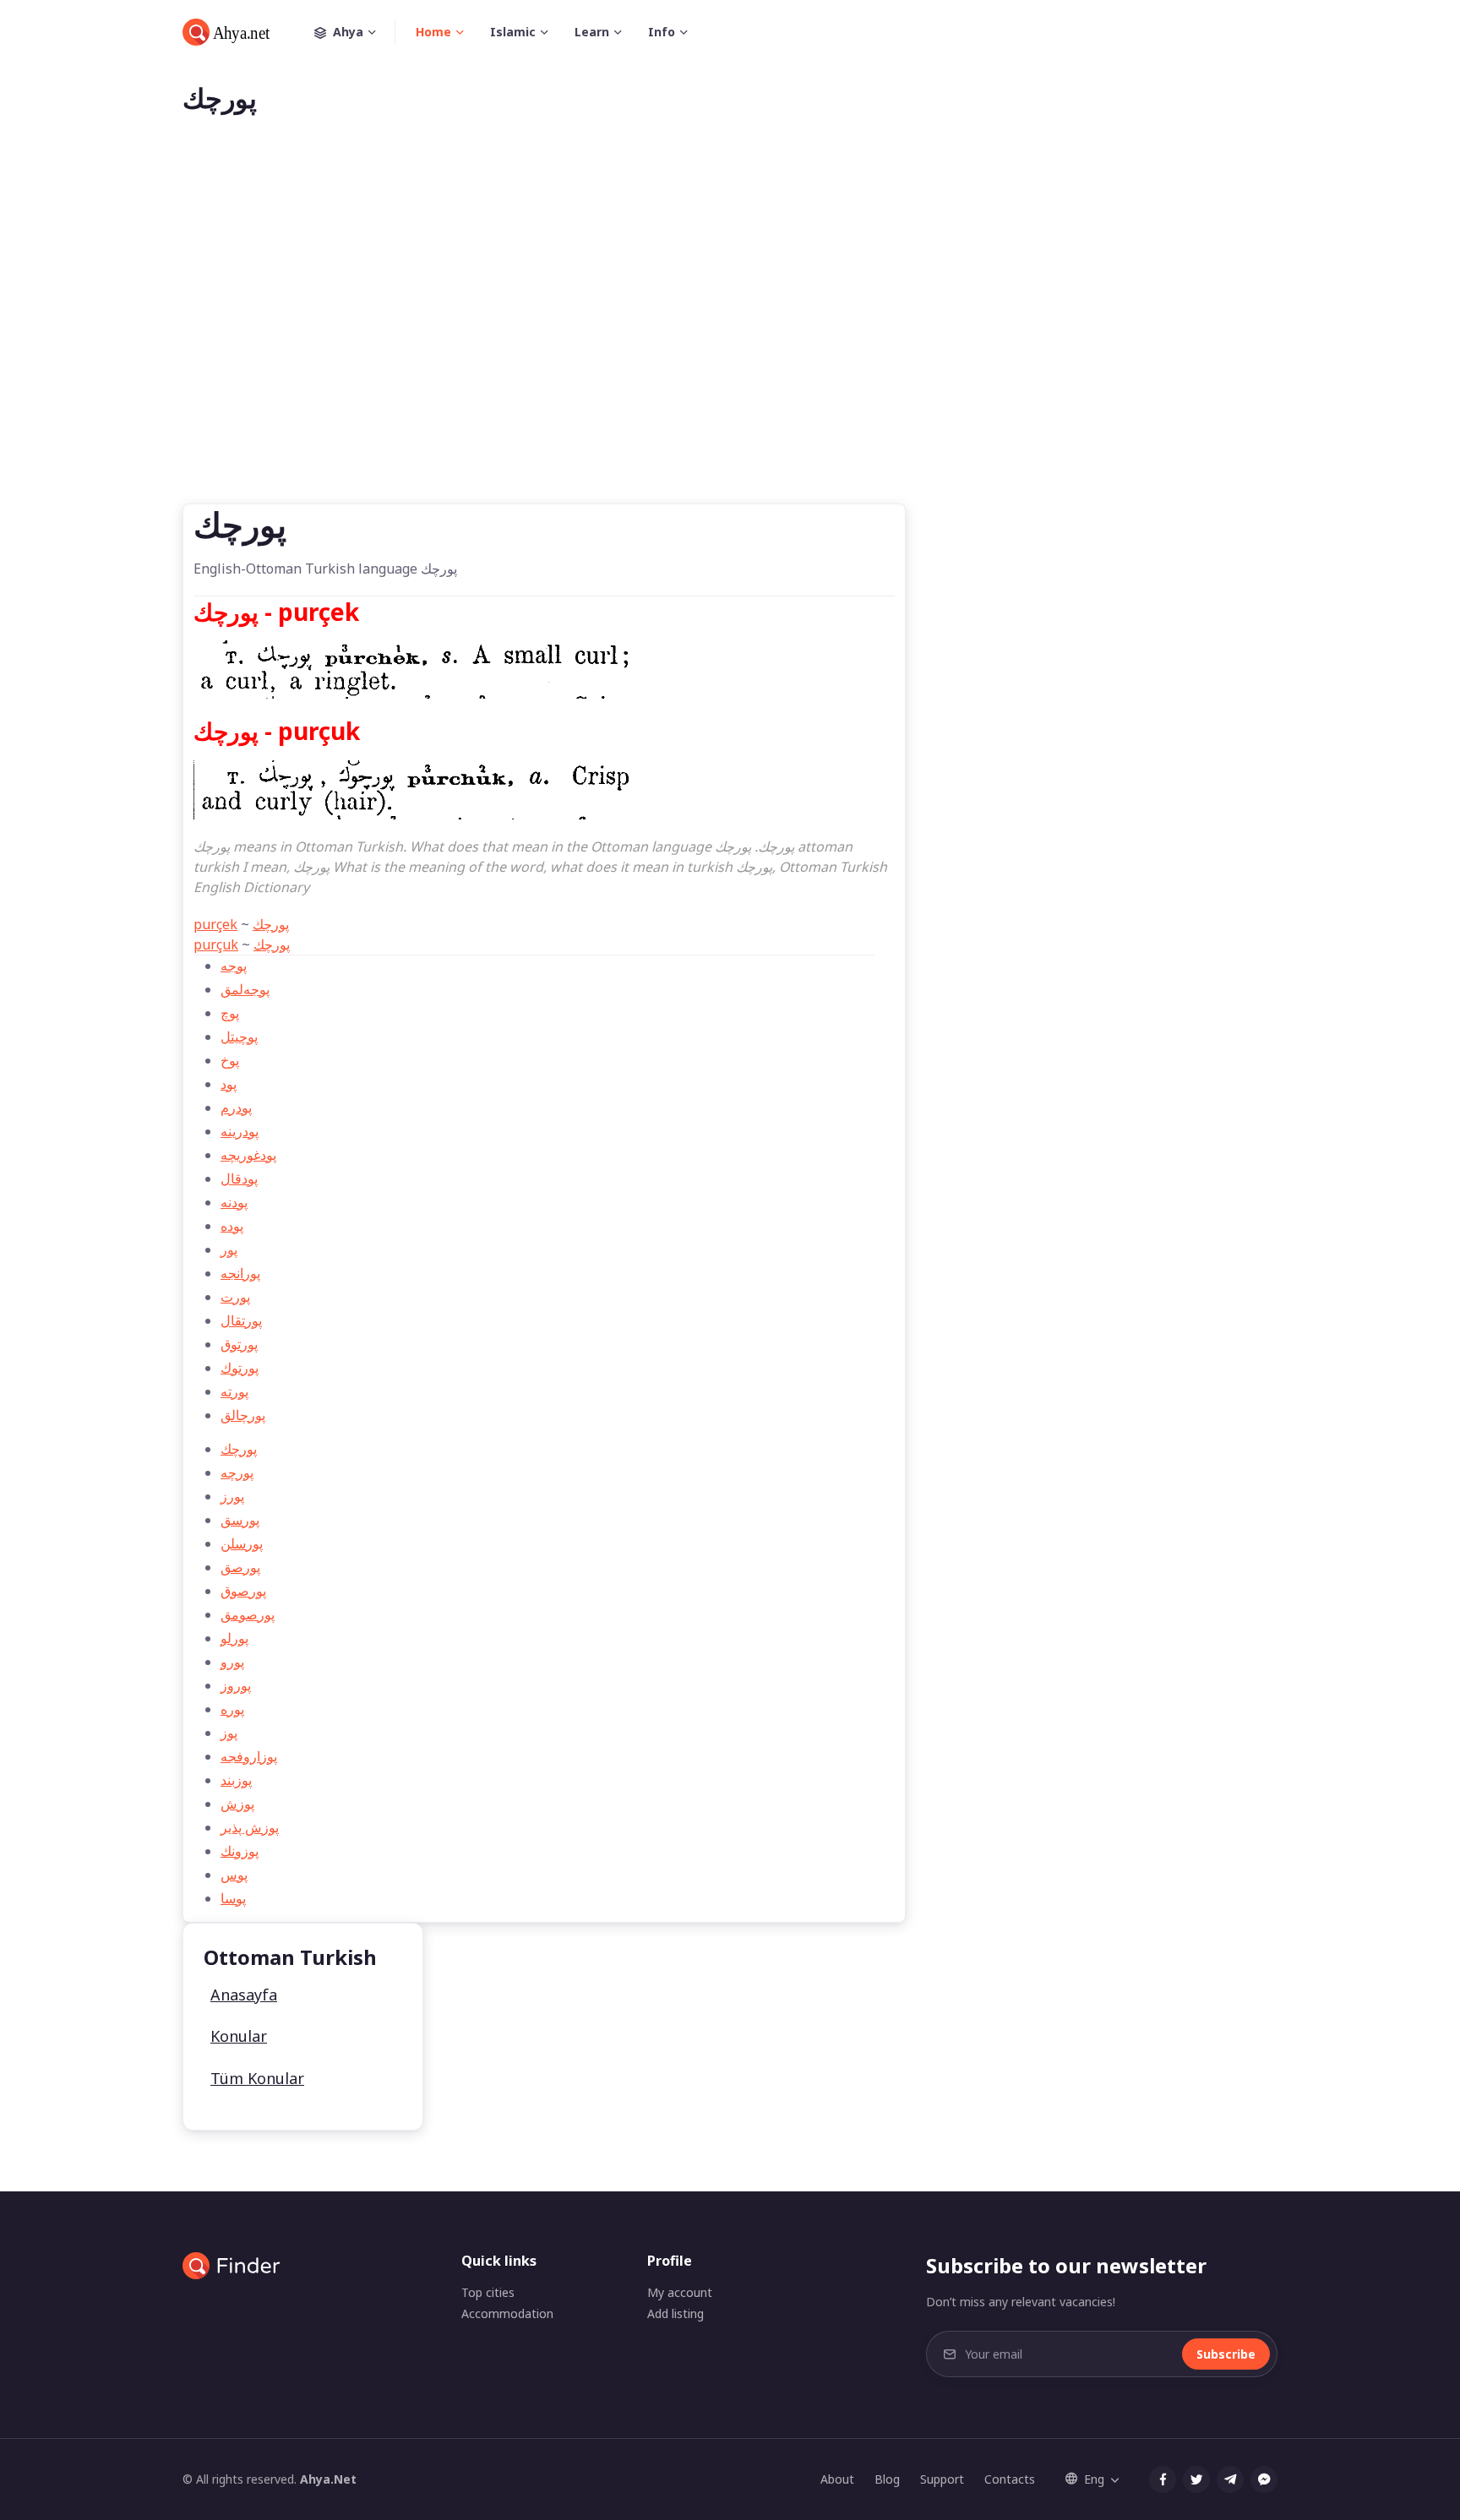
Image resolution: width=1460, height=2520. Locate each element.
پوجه (234, 966)
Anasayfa (244, 1995)
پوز (229, 1733)
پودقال (239, 1178)
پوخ (230, 1060)
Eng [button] (1094, 2479)
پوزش (237, 1804)
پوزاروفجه (249, 1756)
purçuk (216, 944)
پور (229, 1249)
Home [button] (433, 32)
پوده (232, 1226)
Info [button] (662, 32)
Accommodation (507, 2313)
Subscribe (1226, 2354)
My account (680, 2292)
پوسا (233, 1898)
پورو (232, 1662)
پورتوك (240, 1368)
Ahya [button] (348, 32)
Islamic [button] (513, 32)
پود (229, 1084)
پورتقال (241, 1320)
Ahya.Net (328, 2479)
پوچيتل (239, 1037)
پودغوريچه (248, 1155)
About (837, 2479)
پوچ (230, 1013)
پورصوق (243, 1591)
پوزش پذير (250, 1827)
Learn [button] (592, 32)
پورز (232, 1496)
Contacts (1010, 2479)
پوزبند (236, 1780)
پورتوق (239, 1344)
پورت (235, 1297)
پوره (232, 1709)
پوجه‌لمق (245, 989)
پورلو (234, 1638)
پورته (234, 1391)
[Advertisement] (730, 336)
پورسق (240, 1520)
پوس (234, 1875)
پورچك (271, 924)
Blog (887, 2479)
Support (942, 2479)
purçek (215, 924)
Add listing (676, 2313)
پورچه (237, 1472)
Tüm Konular (257, 2078)
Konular (239, 2036)
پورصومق (248, 1614)
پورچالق (243, 1415)
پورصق (240, 1567)
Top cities (488, 2292)
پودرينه (240, 1131)
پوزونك (240, 1851)
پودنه (234, 1202)
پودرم (236, 1108)
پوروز (236, 1685)
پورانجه (240, 1273)
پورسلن (242, 1543)
